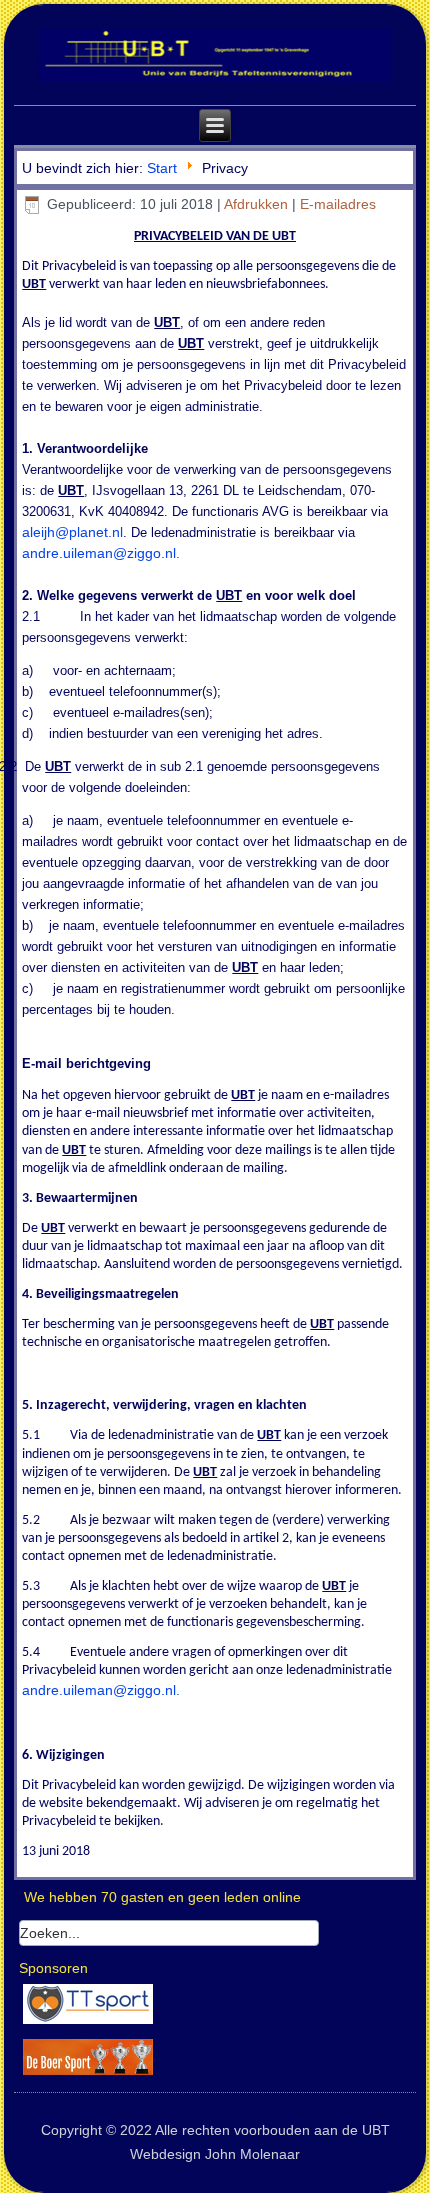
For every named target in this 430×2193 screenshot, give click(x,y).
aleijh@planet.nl (72, 532)
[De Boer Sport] (88, 2074)
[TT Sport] (88, 2023)
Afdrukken (258, 204)
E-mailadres (338, 204)
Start (162, 168)
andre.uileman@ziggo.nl (99, 553)
